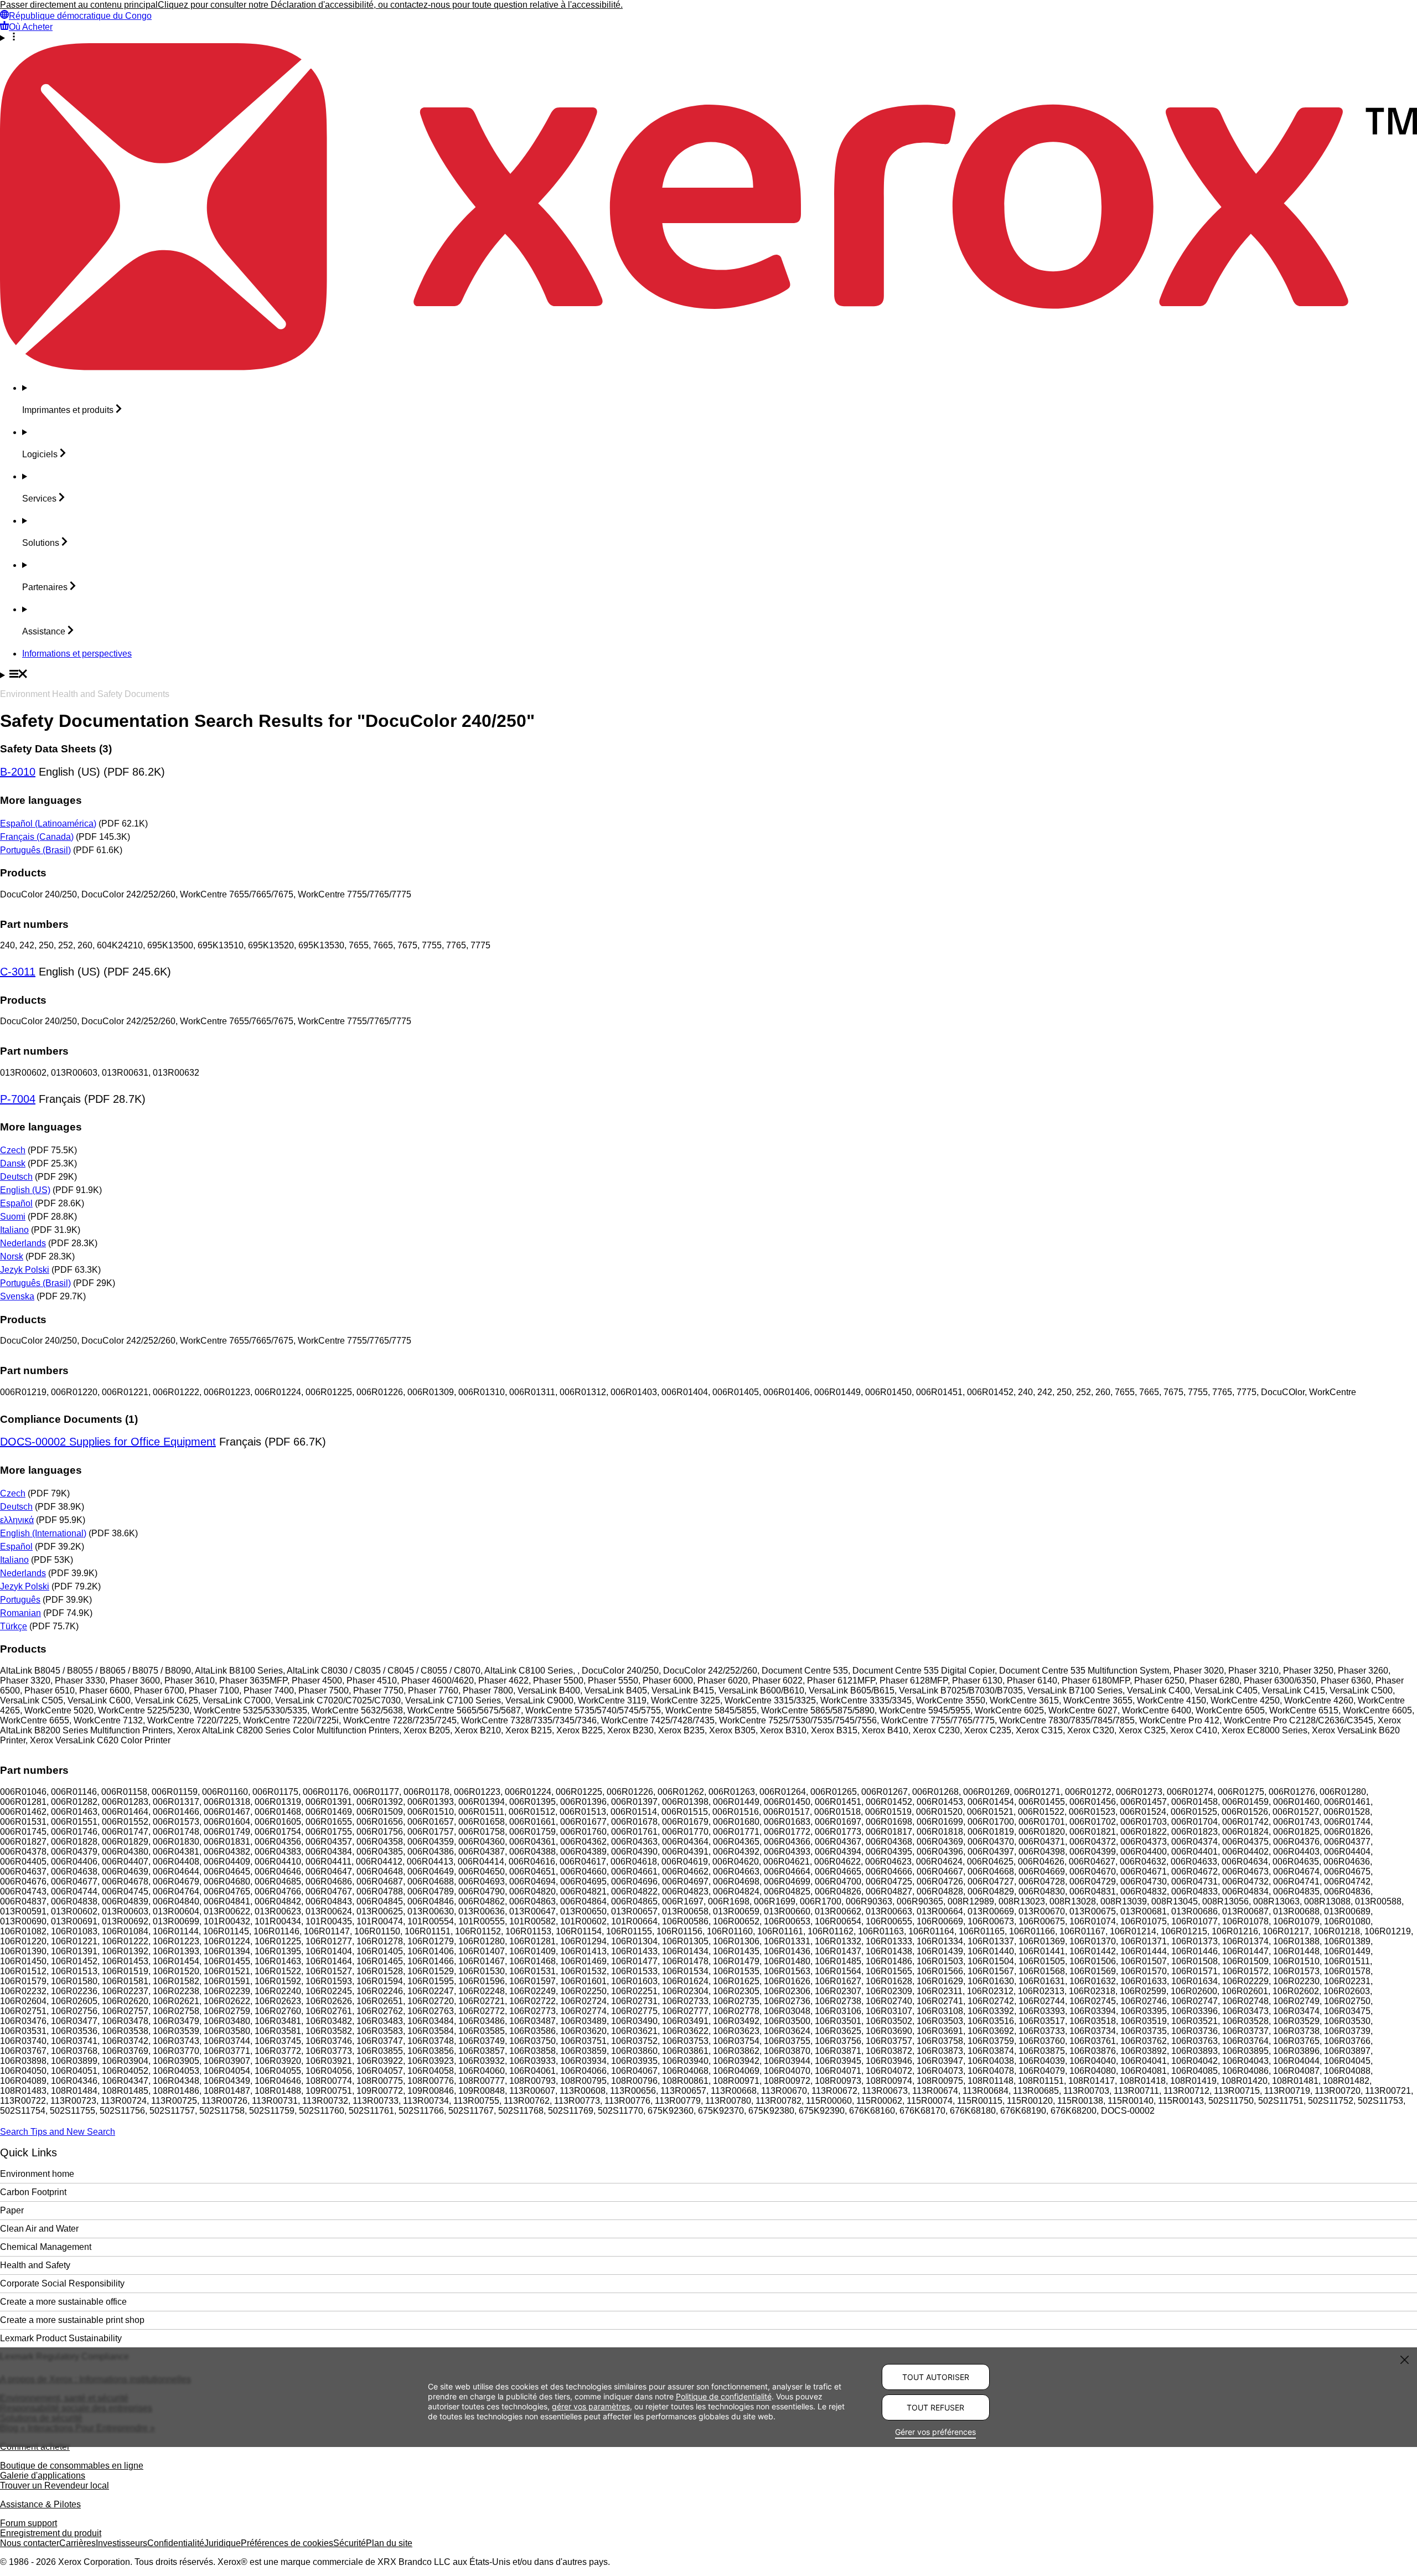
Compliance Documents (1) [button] (69, 1419)
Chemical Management (46, 2247)
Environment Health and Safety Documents (85, 694)
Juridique (223, 2543)
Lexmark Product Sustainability (61, 2338)
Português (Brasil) (35, 850)
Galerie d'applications (43, 2476)
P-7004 (18, 1099)
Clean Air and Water (39, 2229)
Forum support (29, 2523)
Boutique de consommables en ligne (72, 2466)
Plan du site (389, 2543)
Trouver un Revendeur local (55, 2485)
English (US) (25, 1190)
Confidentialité (176, 2543)
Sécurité (350, 2543)
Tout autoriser (936, 2377)
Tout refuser (935, 2407)
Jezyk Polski (25, 1270)
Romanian (20, 1613)
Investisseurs (121, 2543)
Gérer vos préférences (935, 2432)
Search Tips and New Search (58, 2132)
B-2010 (18, 772)
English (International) (43, 1533)
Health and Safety (35, 2265)
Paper (12, 2210)
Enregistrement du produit (51, 2533)
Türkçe (14, 1626)
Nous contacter (30, 2543)
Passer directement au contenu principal (79, 5)
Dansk (13, 1163)
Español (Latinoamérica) (48, 824)
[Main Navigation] (708, 675)
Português (20, 1600)
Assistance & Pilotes (40, 2504)
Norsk (12, 1256)
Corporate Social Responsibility (62, 2283)
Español (16, 1203)
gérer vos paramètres (591, 2406)
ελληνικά (17, 1520)
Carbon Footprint (33, 2192)
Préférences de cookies (287, 2543)
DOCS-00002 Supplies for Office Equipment (108, 1442)
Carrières (77, 2543)
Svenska (17, 1296)
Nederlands (23, 1243)
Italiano (14, 1230)
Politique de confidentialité (724, 2396)
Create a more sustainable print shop (72, 2320)
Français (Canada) (37, 837)
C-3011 (18, 972)
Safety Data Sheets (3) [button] (56, 749)
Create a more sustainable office (63, 2302)
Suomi (13, 1217)
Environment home (37, 2174)
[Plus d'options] (708, 38)
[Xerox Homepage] (708, 367)
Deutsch (16, 1177)
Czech (13, 1150)
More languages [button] (41, 800)
